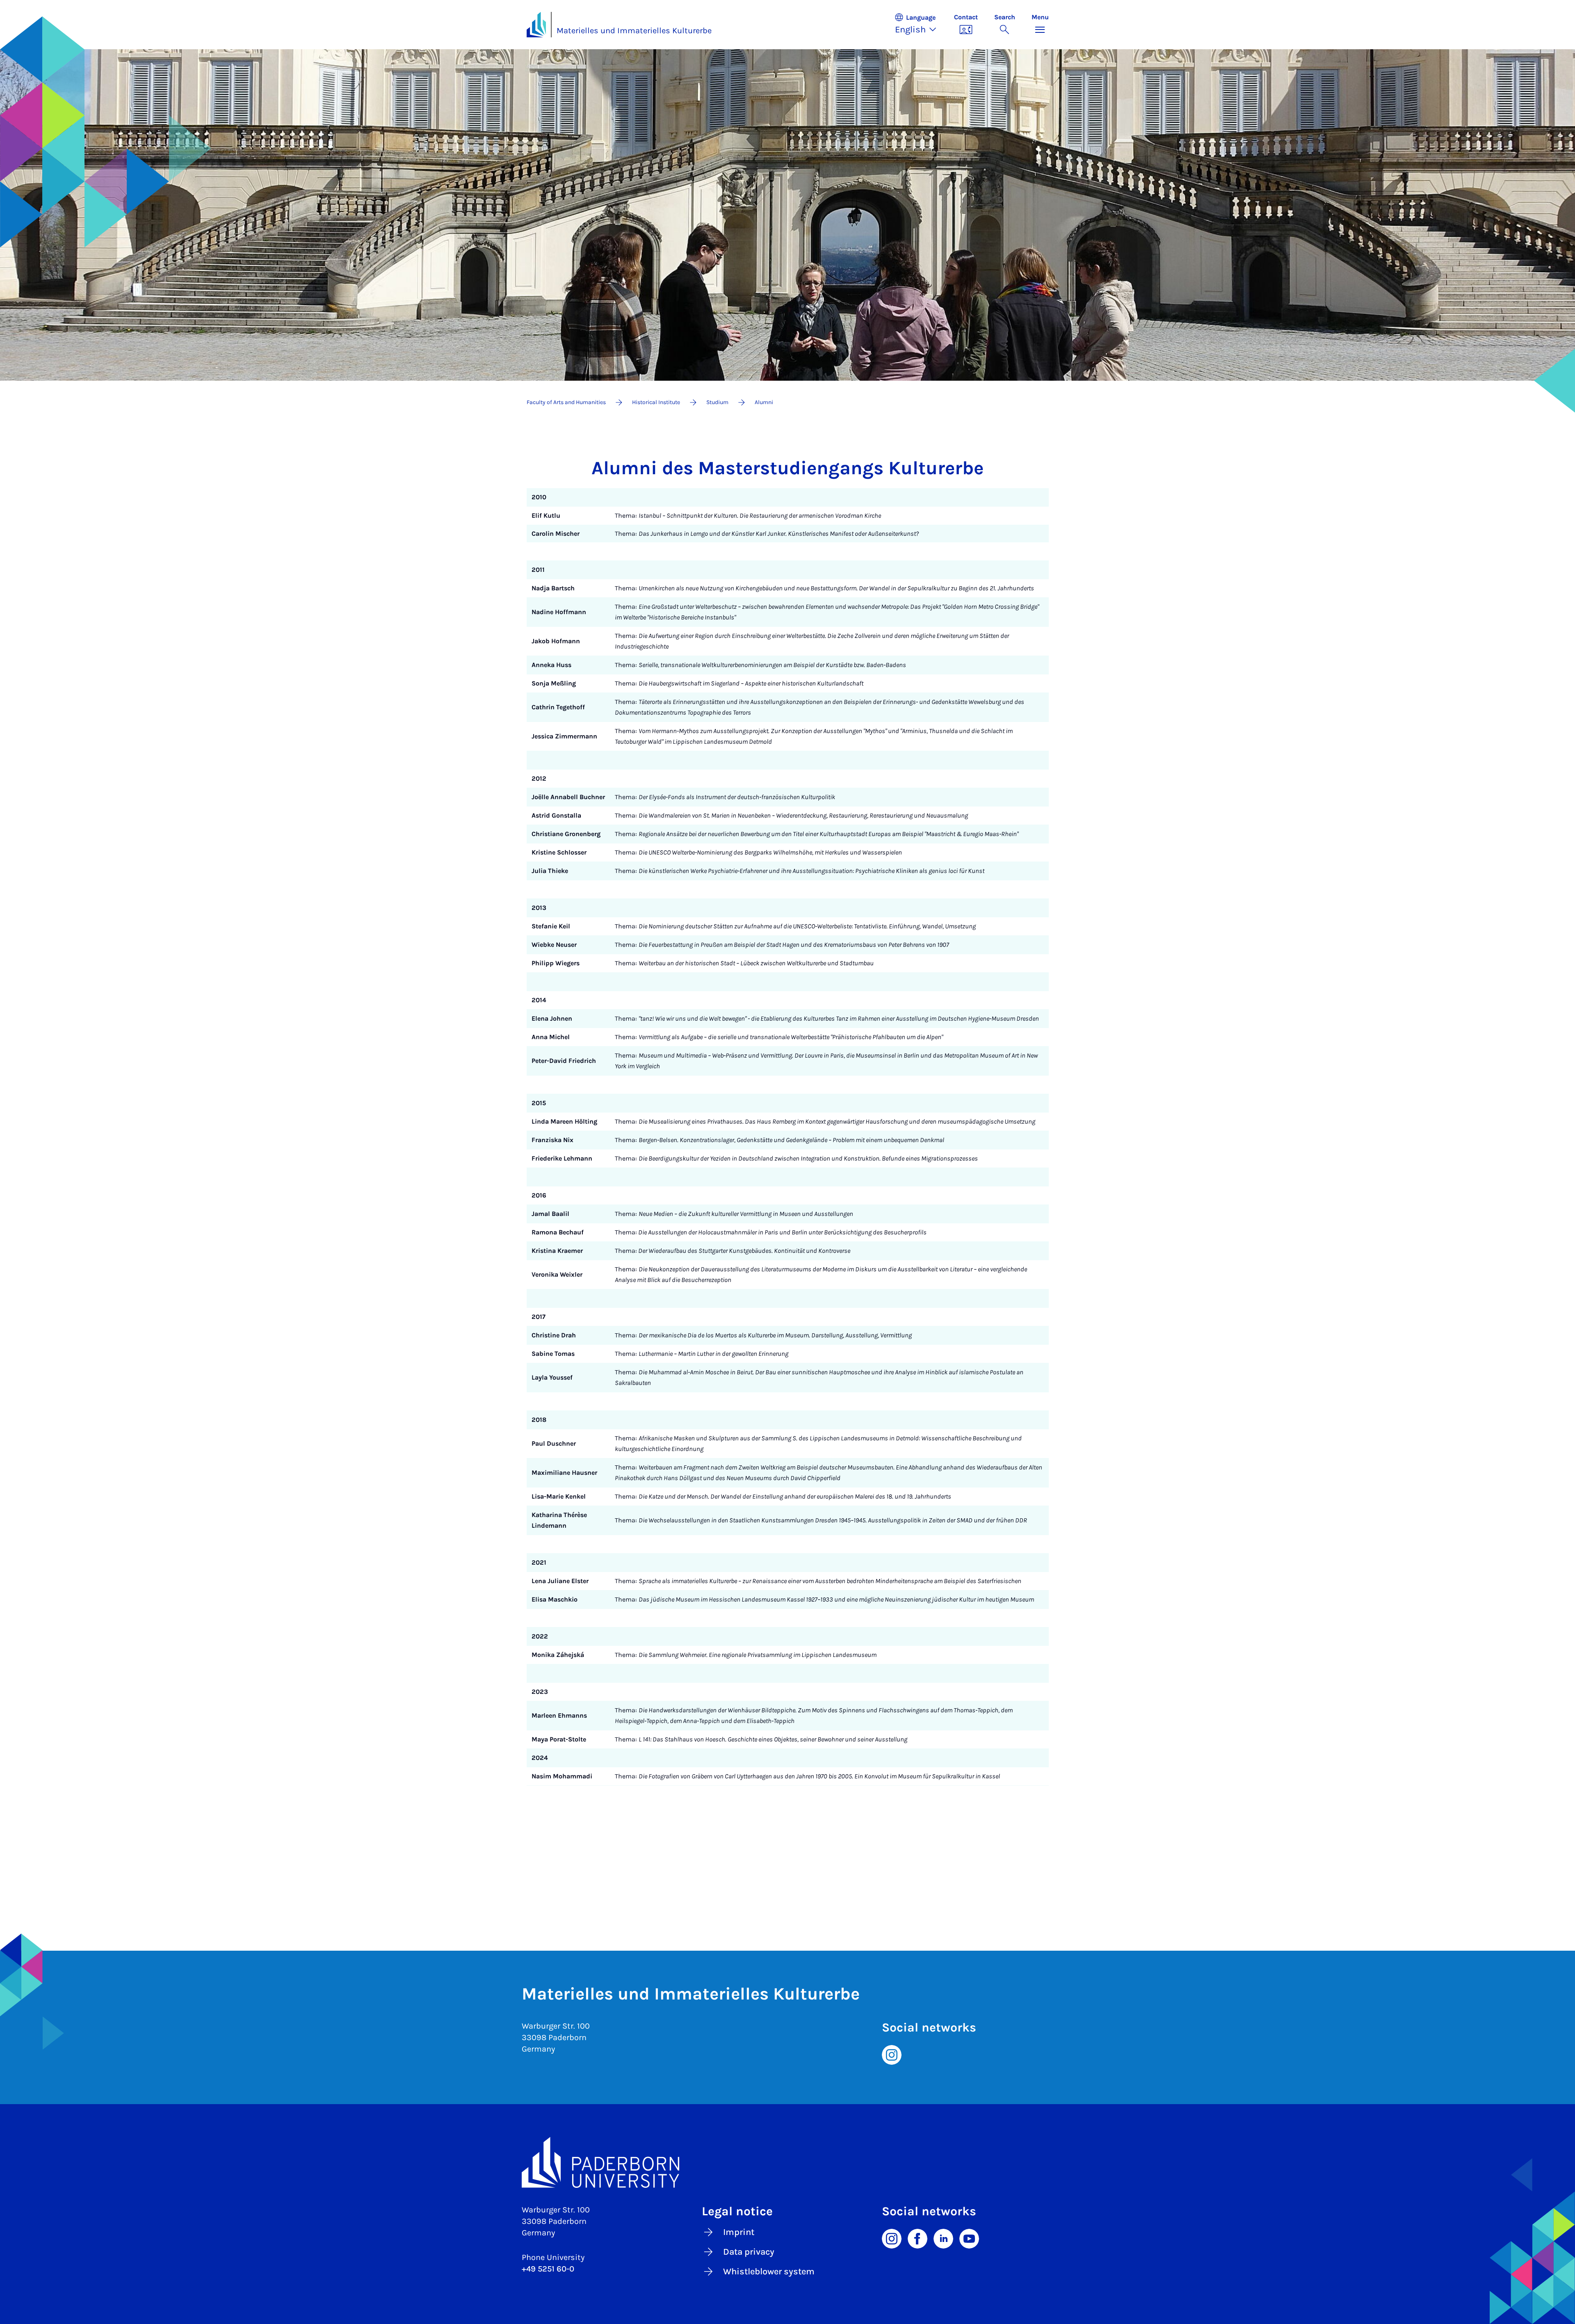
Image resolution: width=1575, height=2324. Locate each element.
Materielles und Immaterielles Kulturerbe (634, 31)
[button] (920, 25)
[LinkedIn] (943, 2238)
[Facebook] (918, 2238)
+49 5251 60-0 (548, 2269)
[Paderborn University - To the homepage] (536, 25)
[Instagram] (892, 2054)
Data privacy (749, 2252)
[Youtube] (969, 2238)
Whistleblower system (769, 2271)
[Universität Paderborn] (788, 2162)
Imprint (739, 2232)
